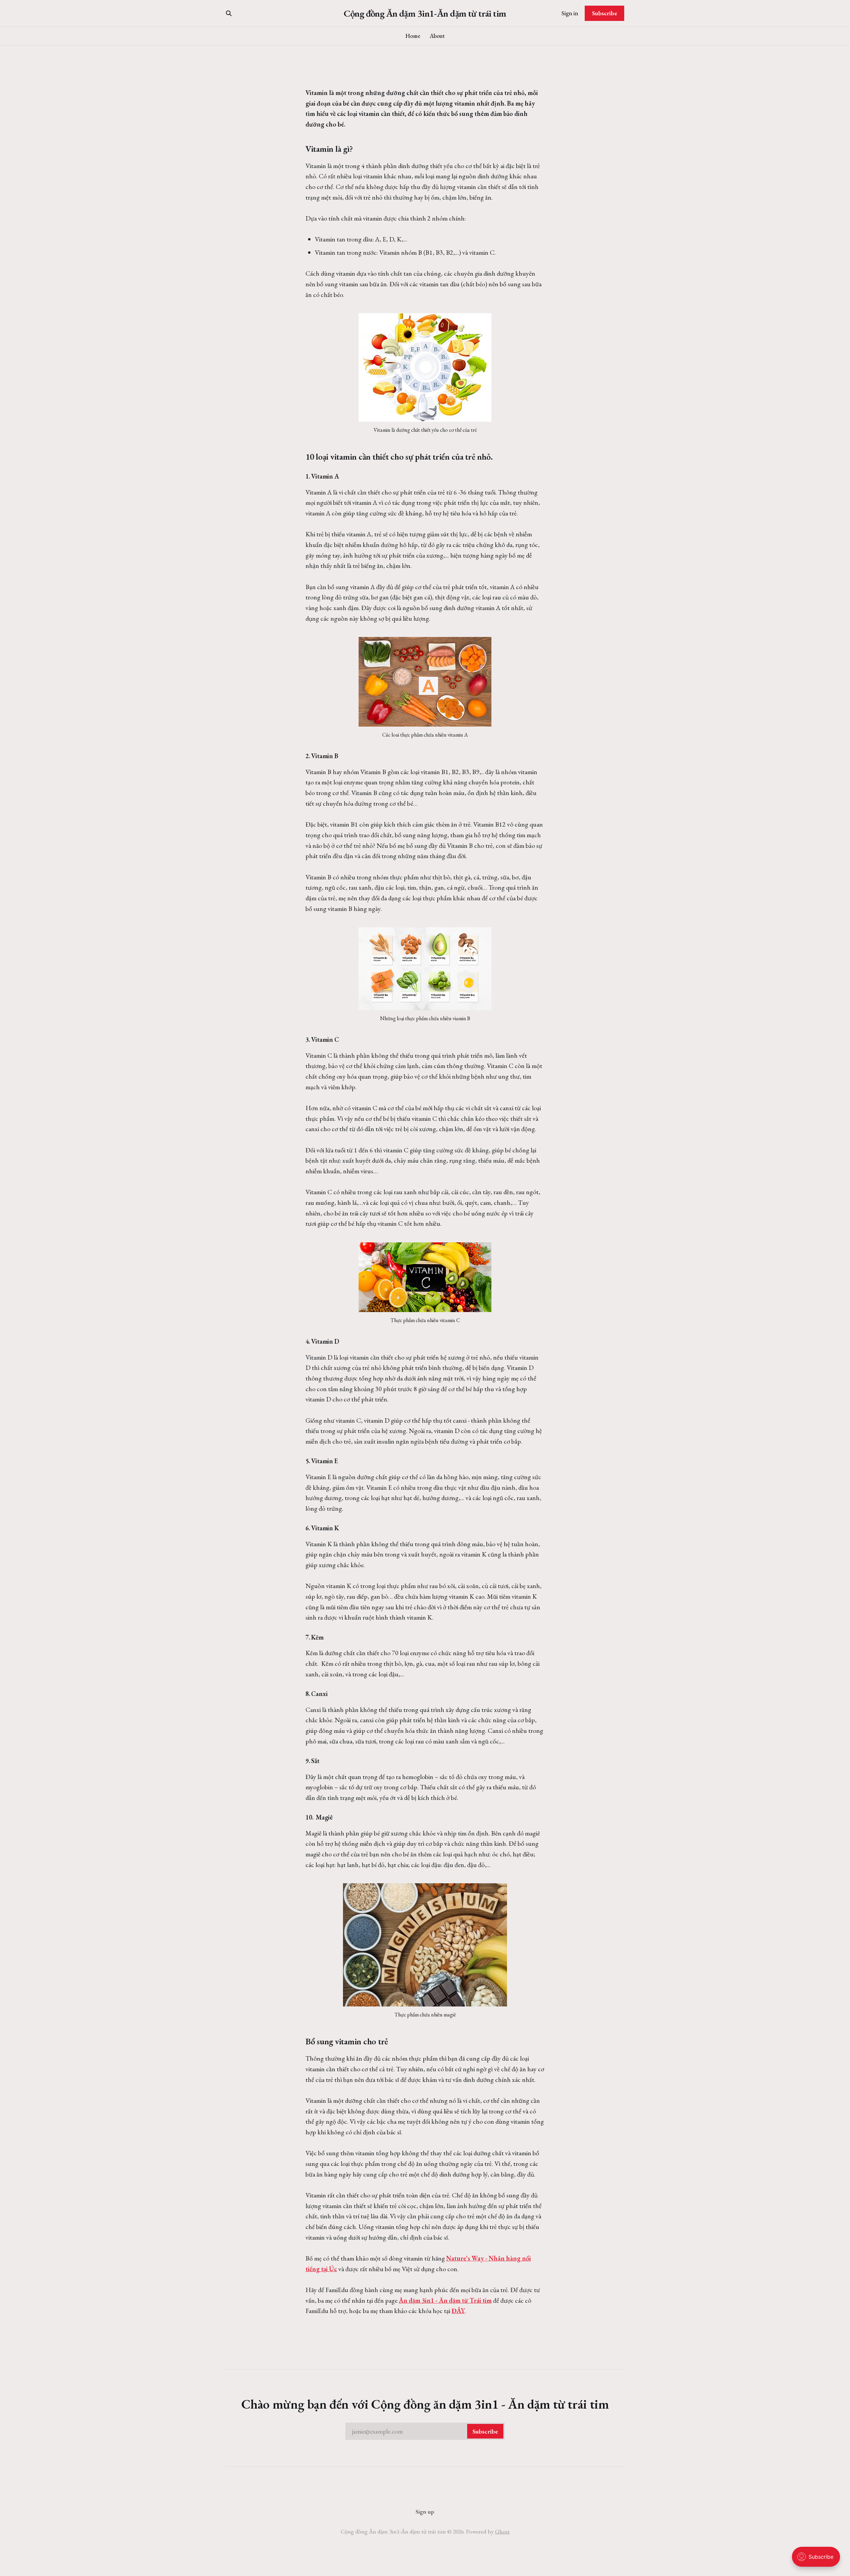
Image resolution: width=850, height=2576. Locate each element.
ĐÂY (458, 2311)
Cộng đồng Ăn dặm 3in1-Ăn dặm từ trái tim (425, 13)
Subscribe (605, 13)
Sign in (570, 13)
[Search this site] (229, 13)
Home (413, 36)
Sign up (425, 2511)
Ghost (502, 2531)
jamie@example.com (425, 2431)
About (437, 36)
